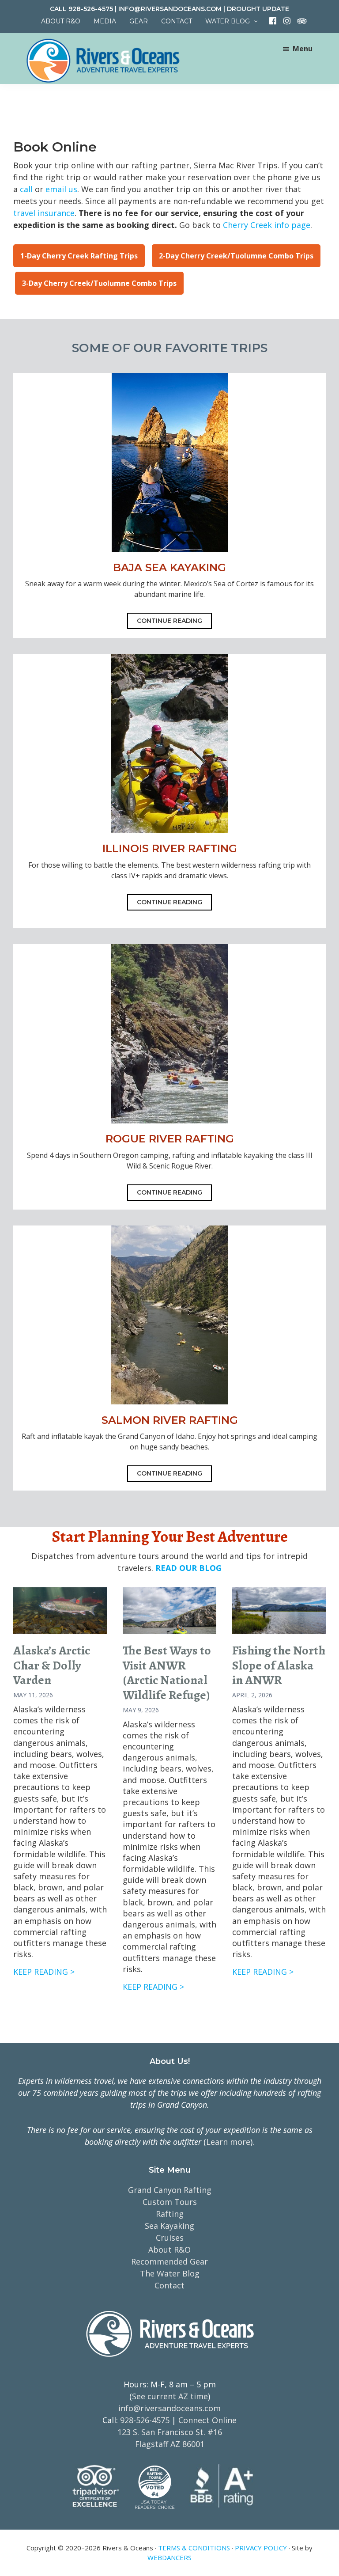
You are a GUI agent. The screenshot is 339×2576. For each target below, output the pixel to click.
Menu (303, 49)
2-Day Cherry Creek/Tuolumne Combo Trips (236, 256)
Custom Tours (170, 2202)
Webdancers (169, 2557)
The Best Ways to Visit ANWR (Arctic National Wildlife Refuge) (167, 1673)
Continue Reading (169, 621)
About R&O (169, 2250)
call (26, 189)
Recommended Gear (169, 2261)
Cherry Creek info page (267, 225)
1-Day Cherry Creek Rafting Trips (79, 256)
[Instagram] (284, 21)
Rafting (170, 2214)
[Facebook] (270, 21)
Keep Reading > (44, 1972)
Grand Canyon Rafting (170, 2190)
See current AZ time (170, 2396)
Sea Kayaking (169, 2226)
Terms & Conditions (194, 2548)
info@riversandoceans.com (170, 9)
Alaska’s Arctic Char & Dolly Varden (52, 1665)
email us (61, 189)
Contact (169, 2285)
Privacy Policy (261, 2548)
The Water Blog (170, 2273)
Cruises (170, 2238)
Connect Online (207, 2420)
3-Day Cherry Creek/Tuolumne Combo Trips (99, 283)
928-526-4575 (91, 9)
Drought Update (258, 9)
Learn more (228, 2142)
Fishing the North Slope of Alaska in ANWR (279, 1665)
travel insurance (44, 213)
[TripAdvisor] (298, 21)
